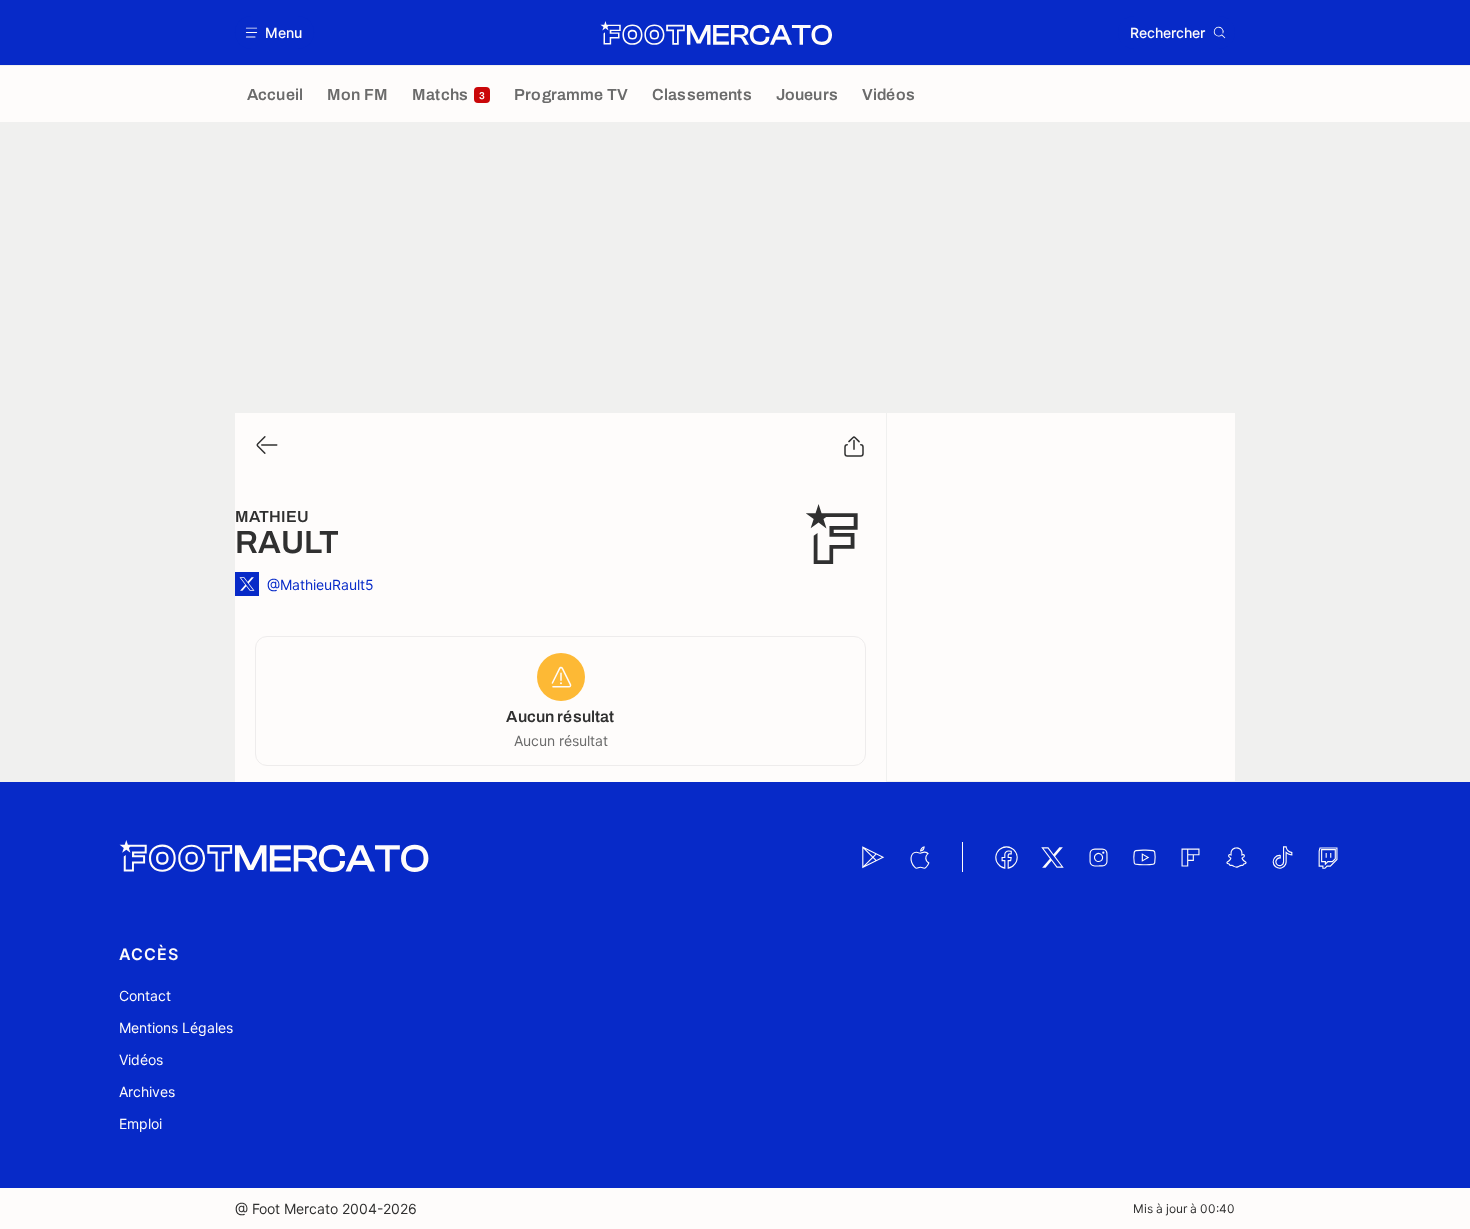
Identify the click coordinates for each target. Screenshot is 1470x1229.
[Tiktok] (1282, 857)
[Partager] (854, 447)
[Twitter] (1052, 857)
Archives (147, 1091)
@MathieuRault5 (320, 584)
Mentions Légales (176, 1027)
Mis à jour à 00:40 (1184, 1208)
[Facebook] (1006, 857)
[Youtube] (1144, 857)
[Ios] (919, 857)
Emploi (140, 1123)
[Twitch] (1328, 857)
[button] (274, 32)
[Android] (873, 857)
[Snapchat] (1236, 857)
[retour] (265, 446)
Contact (145, 995)
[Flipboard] (1190, 857)
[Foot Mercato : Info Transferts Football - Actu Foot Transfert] (716, 33)
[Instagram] (1098, 857)
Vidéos (141, 1059)
